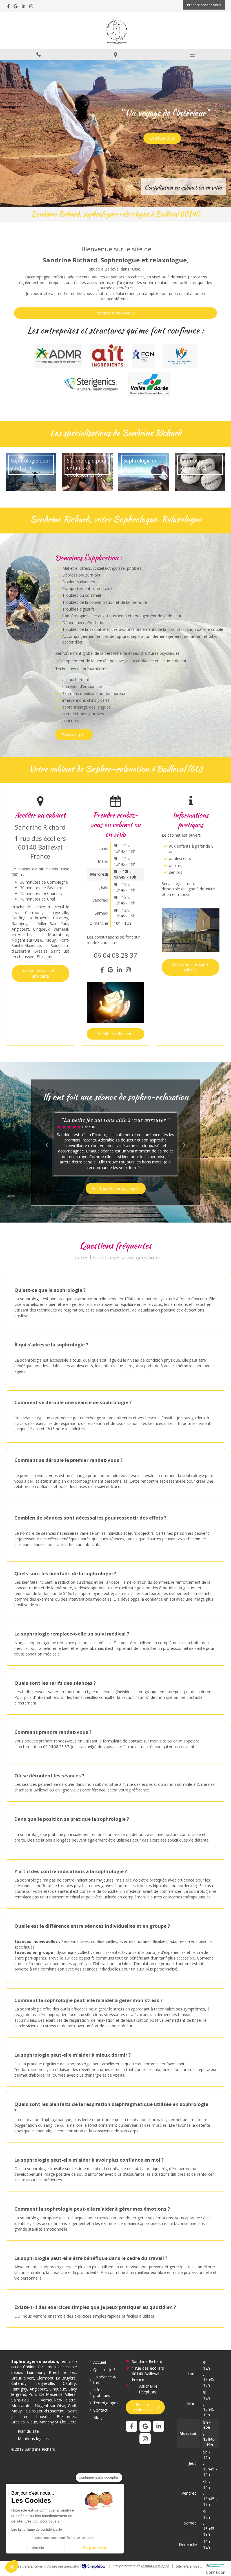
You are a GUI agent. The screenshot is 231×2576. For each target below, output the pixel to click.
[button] (12, 2566)
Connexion (216, 2572)
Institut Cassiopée (155, 2566)
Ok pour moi (94, 2548)
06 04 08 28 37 (115, 955)
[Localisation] (115, 54)
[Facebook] (8, 7)
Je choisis (35, 2548)
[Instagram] (31, 7)
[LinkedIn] (24, 7)
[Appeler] (38, 54)
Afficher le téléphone (148, 2389)
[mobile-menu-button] (193, 55)
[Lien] (92, 384)
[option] (115, 1144)
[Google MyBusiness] (15, 7)
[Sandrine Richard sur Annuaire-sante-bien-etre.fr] (215, 2566)
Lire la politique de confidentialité (37, 2530)
